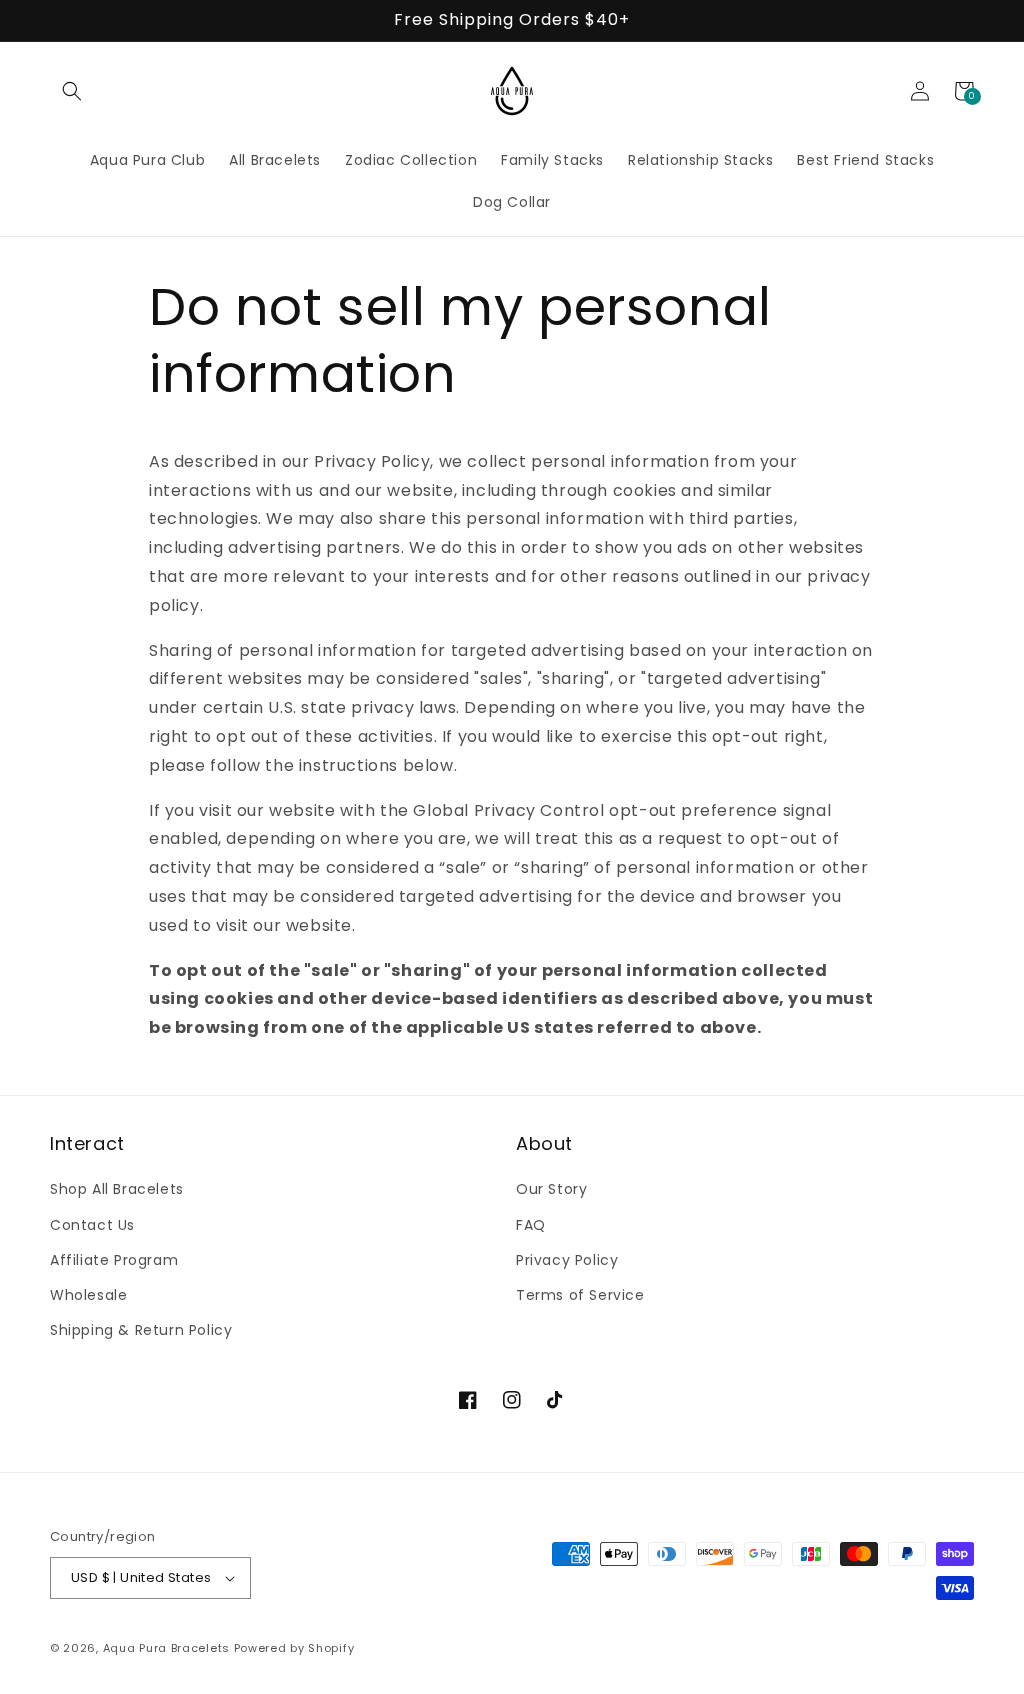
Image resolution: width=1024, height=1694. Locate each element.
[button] (72, 91)
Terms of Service (580, 1295)
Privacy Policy (567, 1260)
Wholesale (88, 1295)
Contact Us (92, 1225)
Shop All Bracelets (117, 1189)
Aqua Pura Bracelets (166, 1648)
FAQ (531, 1225)
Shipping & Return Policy (141, 1330)
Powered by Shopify (294, 1648)
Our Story (551, 1189)
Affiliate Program (114, 1260)
